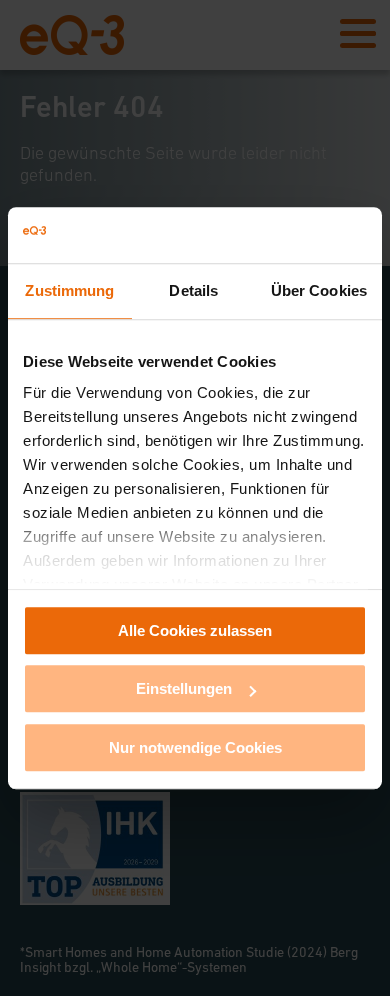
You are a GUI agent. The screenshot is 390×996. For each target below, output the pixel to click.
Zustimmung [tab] (69, 290)
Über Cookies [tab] (319, 290)
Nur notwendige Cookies (195, 747)
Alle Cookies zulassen (195, 630)
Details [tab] (193, 290)
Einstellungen (184, 688)
